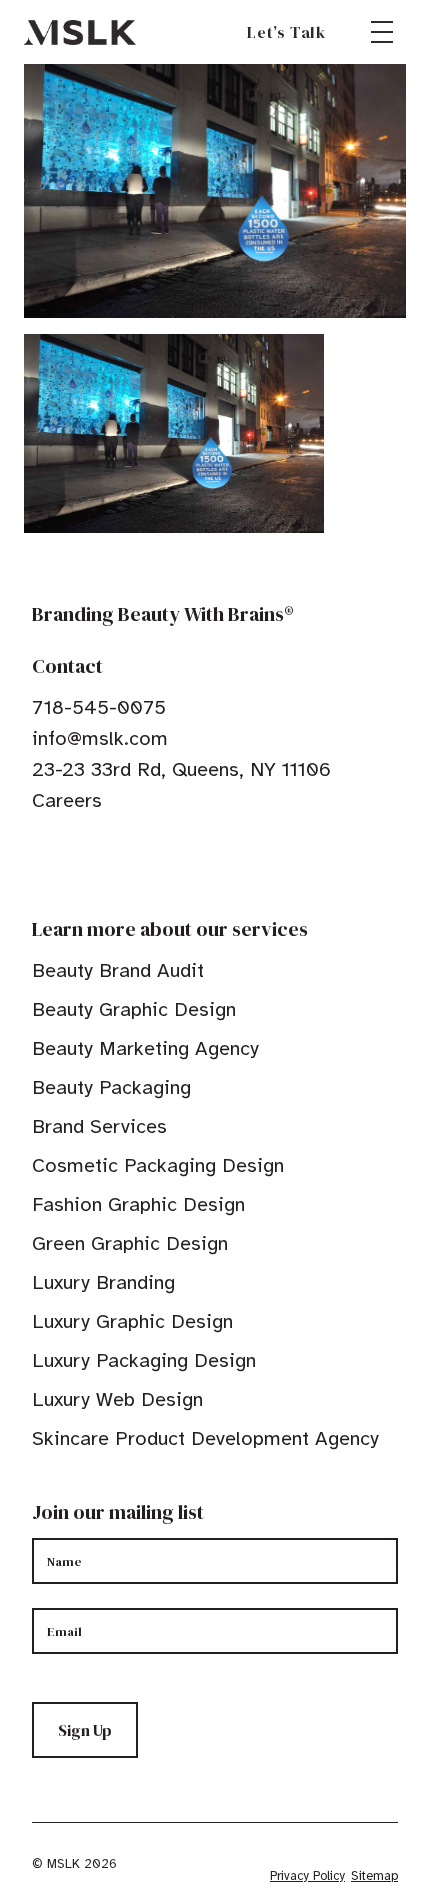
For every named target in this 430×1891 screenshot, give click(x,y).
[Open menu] (382, 32)
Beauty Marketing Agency (145, 1048)
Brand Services (99, 1126)
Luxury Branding (103, 1282)
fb (41, 862)
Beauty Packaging (111, 1087)
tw (72, 862)
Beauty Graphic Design (134, 1009)
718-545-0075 (99, 707)
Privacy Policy (307, 1876)
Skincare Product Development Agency (205, 1438)
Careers (67, 800)
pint (103, 862)
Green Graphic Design (130, 1243)
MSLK (80, 32)
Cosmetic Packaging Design (158, 1165)
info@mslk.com (100, 738)
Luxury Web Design (117, 1399)
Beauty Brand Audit (118, 970)
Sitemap (374, 1876)
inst (134, 862)
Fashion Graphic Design (138, 1204)
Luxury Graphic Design (132, 1321)
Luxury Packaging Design (144, 1360)
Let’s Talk (286, 32)
